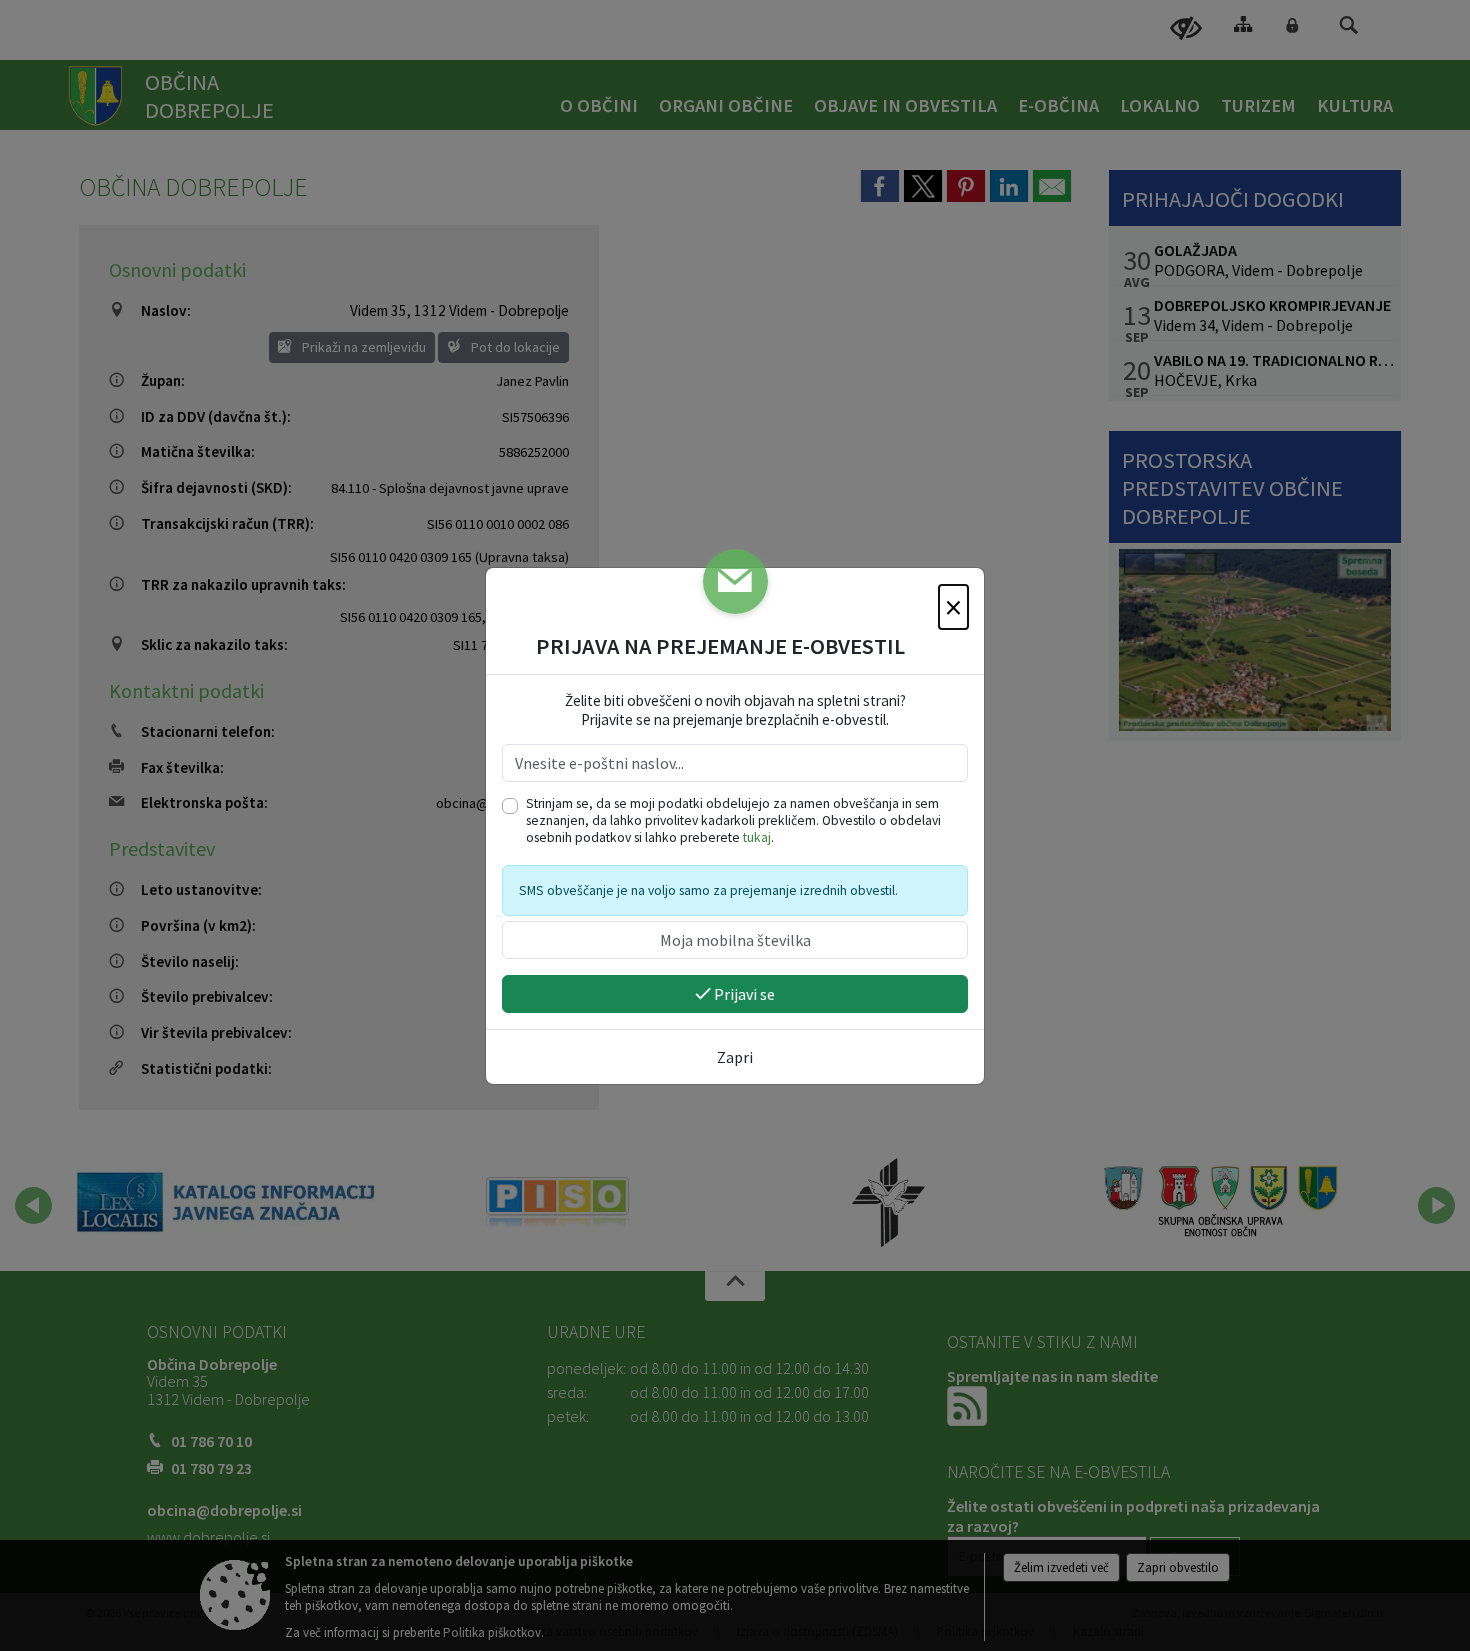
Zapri (735, 1057)
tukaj (757, 837)
